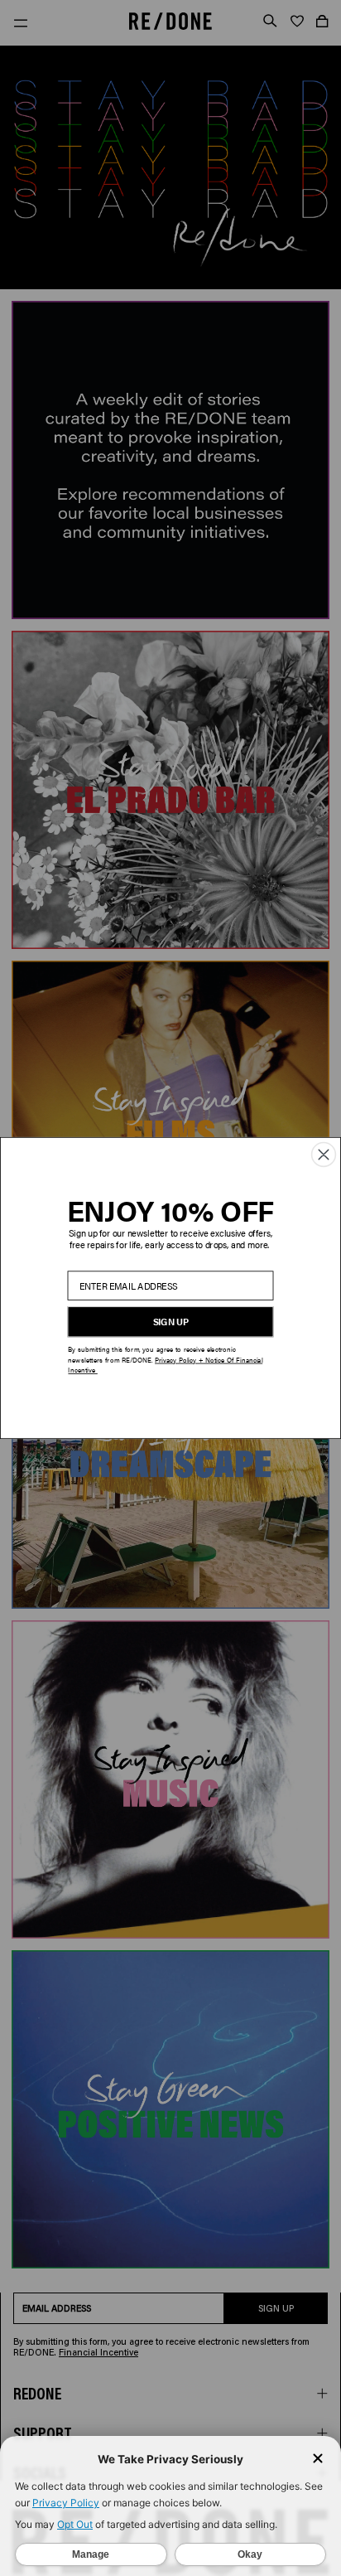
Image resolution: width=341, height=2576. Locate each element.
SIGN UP (171, 1322)
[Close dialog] (324, 1154)
